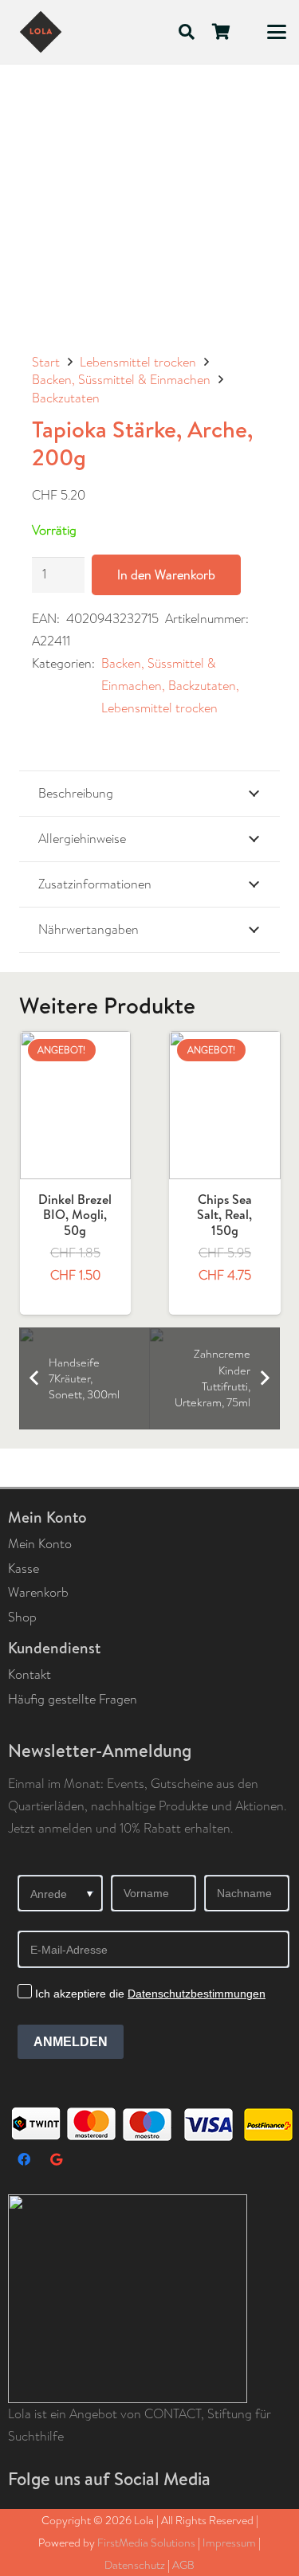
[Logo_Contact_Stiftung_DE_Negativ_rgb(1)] (153, 2299)
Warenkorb (38, 1592)
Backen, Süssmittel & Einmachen (121, 380)
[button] (187, 32)
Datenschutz (135, 2565)
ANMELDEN (71, 2042)
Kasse (24, 1568)
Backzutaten (66, 398)
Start (46, 362)
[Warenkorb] (222, 32)
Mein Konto (40, 1544)
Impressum (229, 2543)
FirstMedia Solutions (146, 2543)
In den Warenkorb (166, 575)
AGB (183, 2565)
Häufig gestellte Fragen (73, 1699)
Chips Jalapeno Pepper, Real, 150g (232, 1222)
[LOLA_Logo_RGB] (41, 32)
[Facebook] (24, 2159)
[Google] (56, 2159)
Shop (22, 1617)
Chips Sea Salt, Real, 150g (83, 1214)
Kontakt (30, 1674)
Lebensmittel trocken (138, 362)
